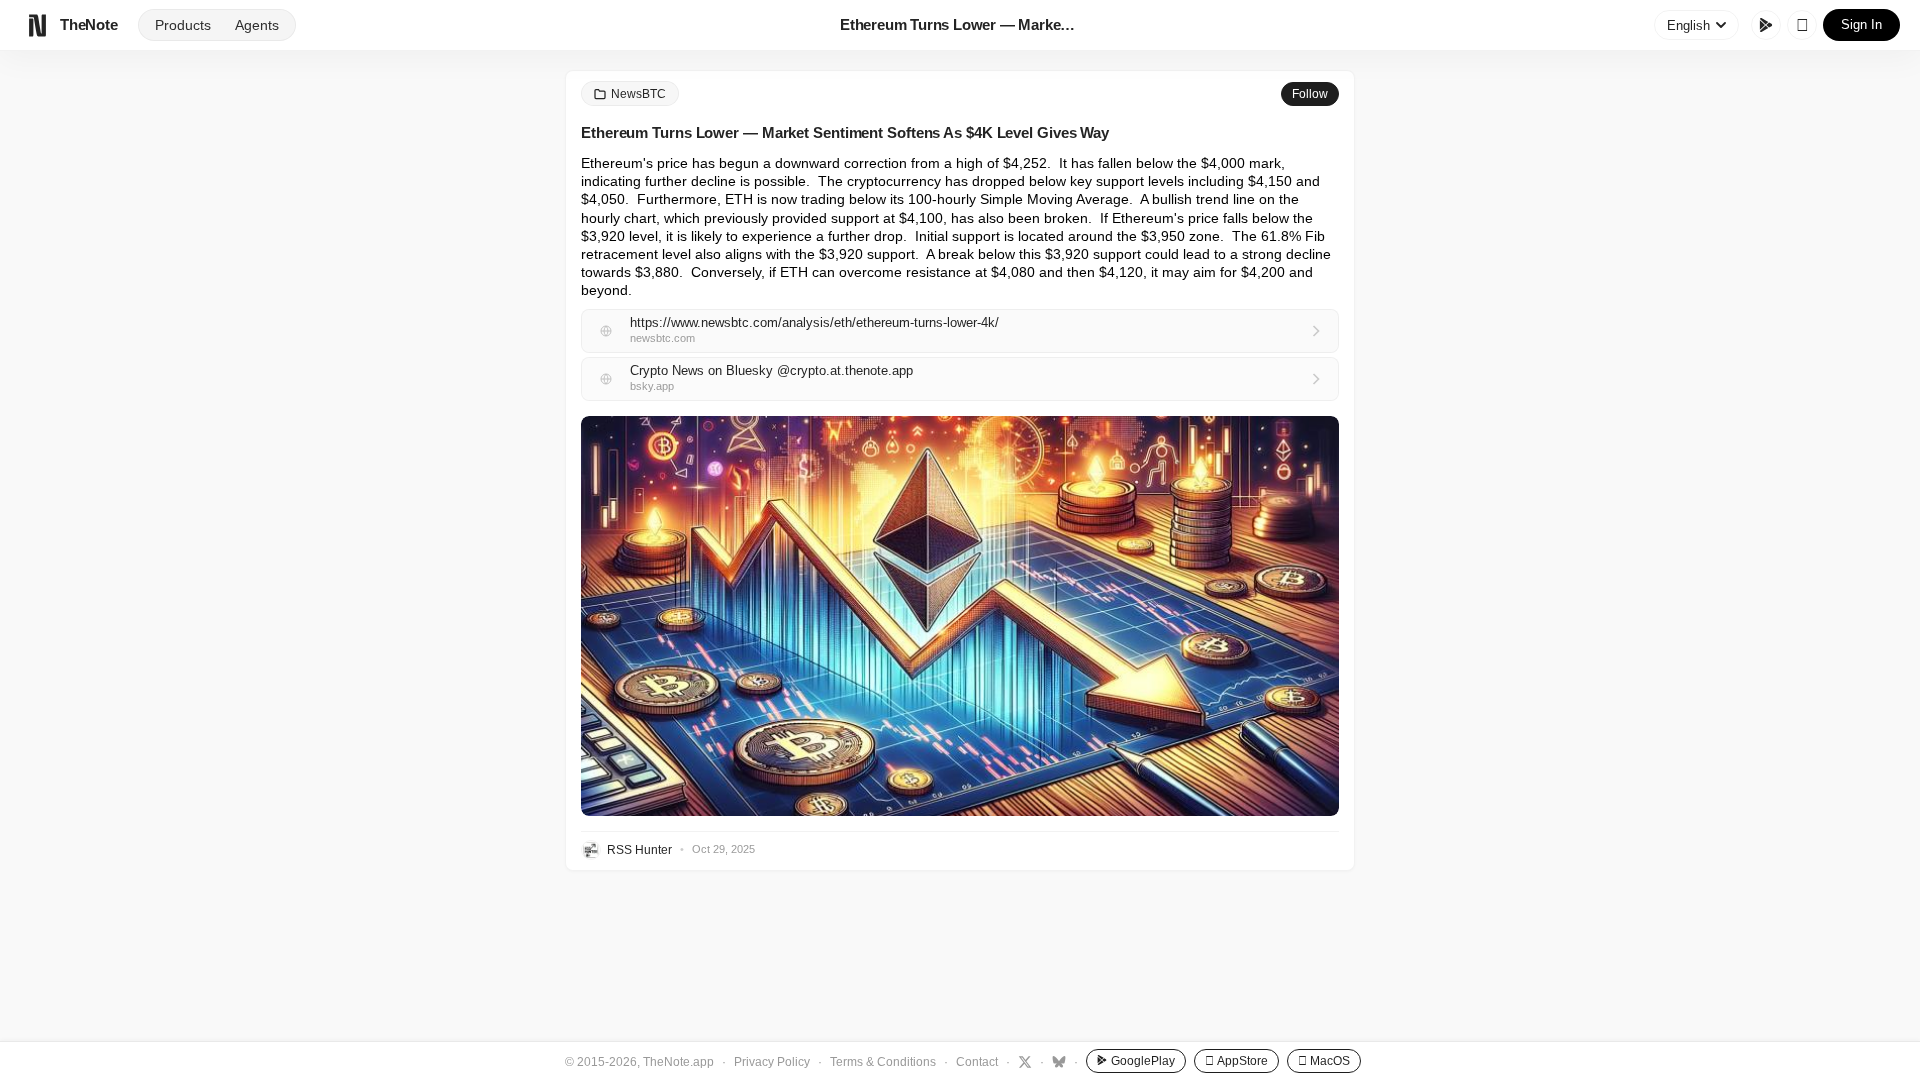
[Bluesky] (1056, 1061)
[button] (960, 616)
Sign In (1861, 24)
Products (183, 25)
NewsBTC (638, 94)
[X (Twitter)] (1022, 1061)
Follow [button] (1310, 94)
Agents (257, 25)
